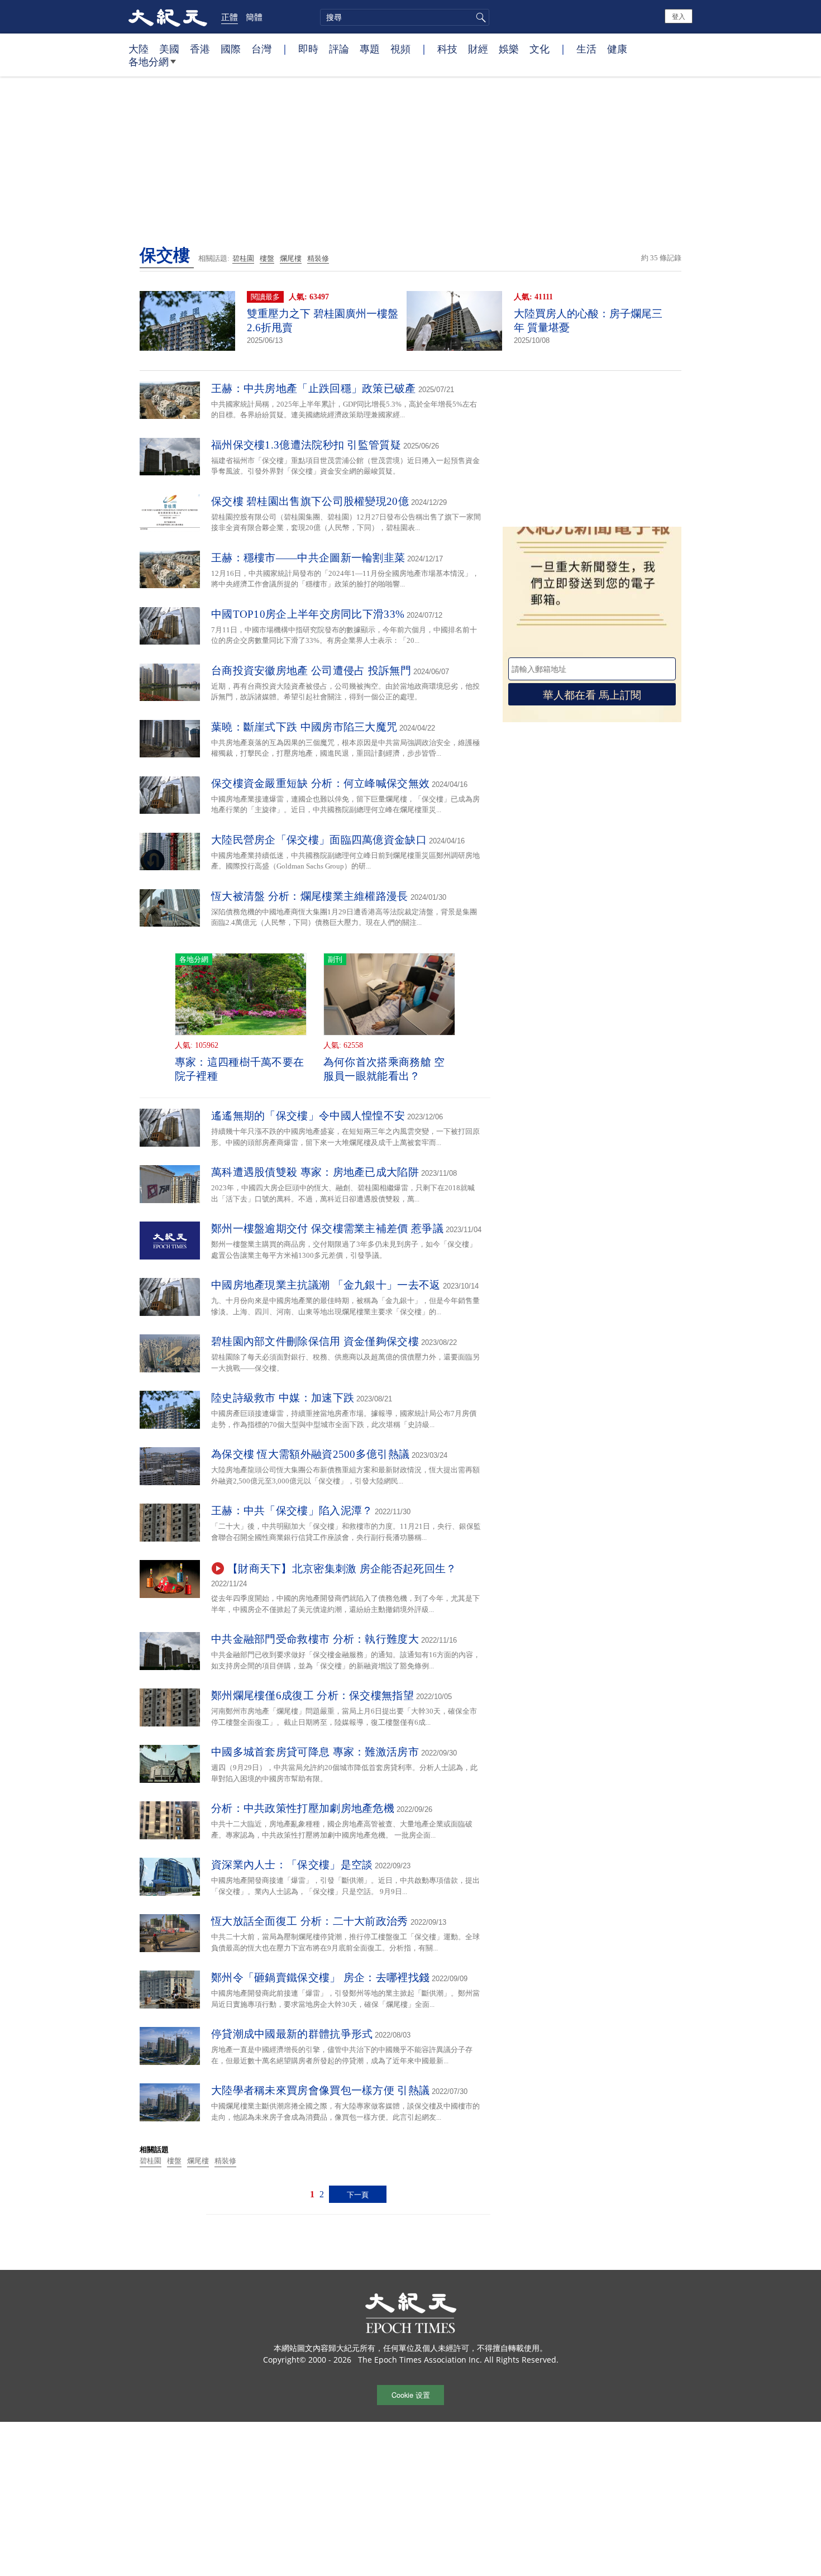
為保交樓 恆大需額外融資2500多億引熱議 (310, 1454)
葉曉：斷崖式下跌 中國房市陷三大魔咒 (304, 727)
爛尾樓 (291, 258)
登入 (679, 16)
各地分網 (149, 61)
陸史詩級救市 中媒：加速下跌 (283, 1398)
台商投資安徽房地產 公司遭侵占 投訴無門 (311, 671)
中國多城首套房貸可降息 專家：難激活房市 (315, 1752)
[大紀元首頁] (168, 17)
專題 (370, 49)
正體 (230, 17)
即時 (308, 49)
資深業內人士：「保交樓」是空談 (292, 1865)
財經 (478, 49)
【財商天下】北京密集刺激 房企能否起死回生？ (342, 1569)
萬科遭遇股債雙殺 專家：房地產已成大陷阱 (315, 1172)
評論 (339, 49)
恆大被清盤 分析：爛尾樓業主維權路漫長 (310, 896)
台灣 (261, 49)
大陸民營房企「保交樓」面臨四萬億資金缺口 (319, 840)
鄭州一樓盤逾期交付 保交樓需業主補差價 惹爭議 (327, 1229)
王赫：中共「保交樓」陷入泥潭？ (292, 1511)
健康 (617, 49)
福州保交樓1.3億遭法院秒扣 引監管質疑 (306, 445)
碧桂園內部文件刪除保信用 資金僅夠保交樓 (315, 1341)
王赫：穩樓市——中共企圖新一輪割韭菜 (308, 558)
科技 (447, 49)
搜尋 (479, 17)
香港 (200, 49)
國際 (231, 49)
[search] (405, 17)
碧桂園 (243, 258)
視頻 (400, 49)
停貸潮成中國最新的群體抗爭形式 (292, 2034)
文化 (540, 49)
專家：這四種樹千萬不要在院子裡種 (240, 1069)
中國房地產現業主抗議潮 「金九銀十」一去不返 (326, 1285)
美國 (169, 49)
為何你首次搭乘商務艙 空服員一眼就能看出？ (384, 1069)
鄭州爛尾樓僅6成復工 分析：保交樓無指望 (312, 1695)
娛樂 (509, 49)
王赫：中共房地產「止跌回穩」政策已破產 (314, 388)
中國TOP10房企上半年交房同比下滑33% (308, 614)
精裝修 (318, 258)
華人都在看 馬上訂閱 (592, 694)
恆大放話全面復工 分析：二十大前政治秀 (310, 1921)
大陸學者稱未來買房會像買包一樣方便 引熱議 (320, 2090)
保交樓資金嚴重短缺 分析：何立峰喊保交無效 (320, 783)
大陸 (139, 49)
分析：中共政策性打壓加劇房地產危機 (303, 1808)
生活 (586, 49)
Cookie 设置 (411, 2395)
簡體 (254, 17)
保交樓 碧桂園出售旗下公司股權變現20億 (310, 501)
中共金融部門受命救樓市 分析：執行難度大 (315, 1639)
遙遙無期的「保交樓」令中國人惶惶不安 (308, 1116)
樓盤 (267, 258)
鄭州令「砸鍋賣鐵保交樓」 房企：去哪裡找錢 (320, 1978)
